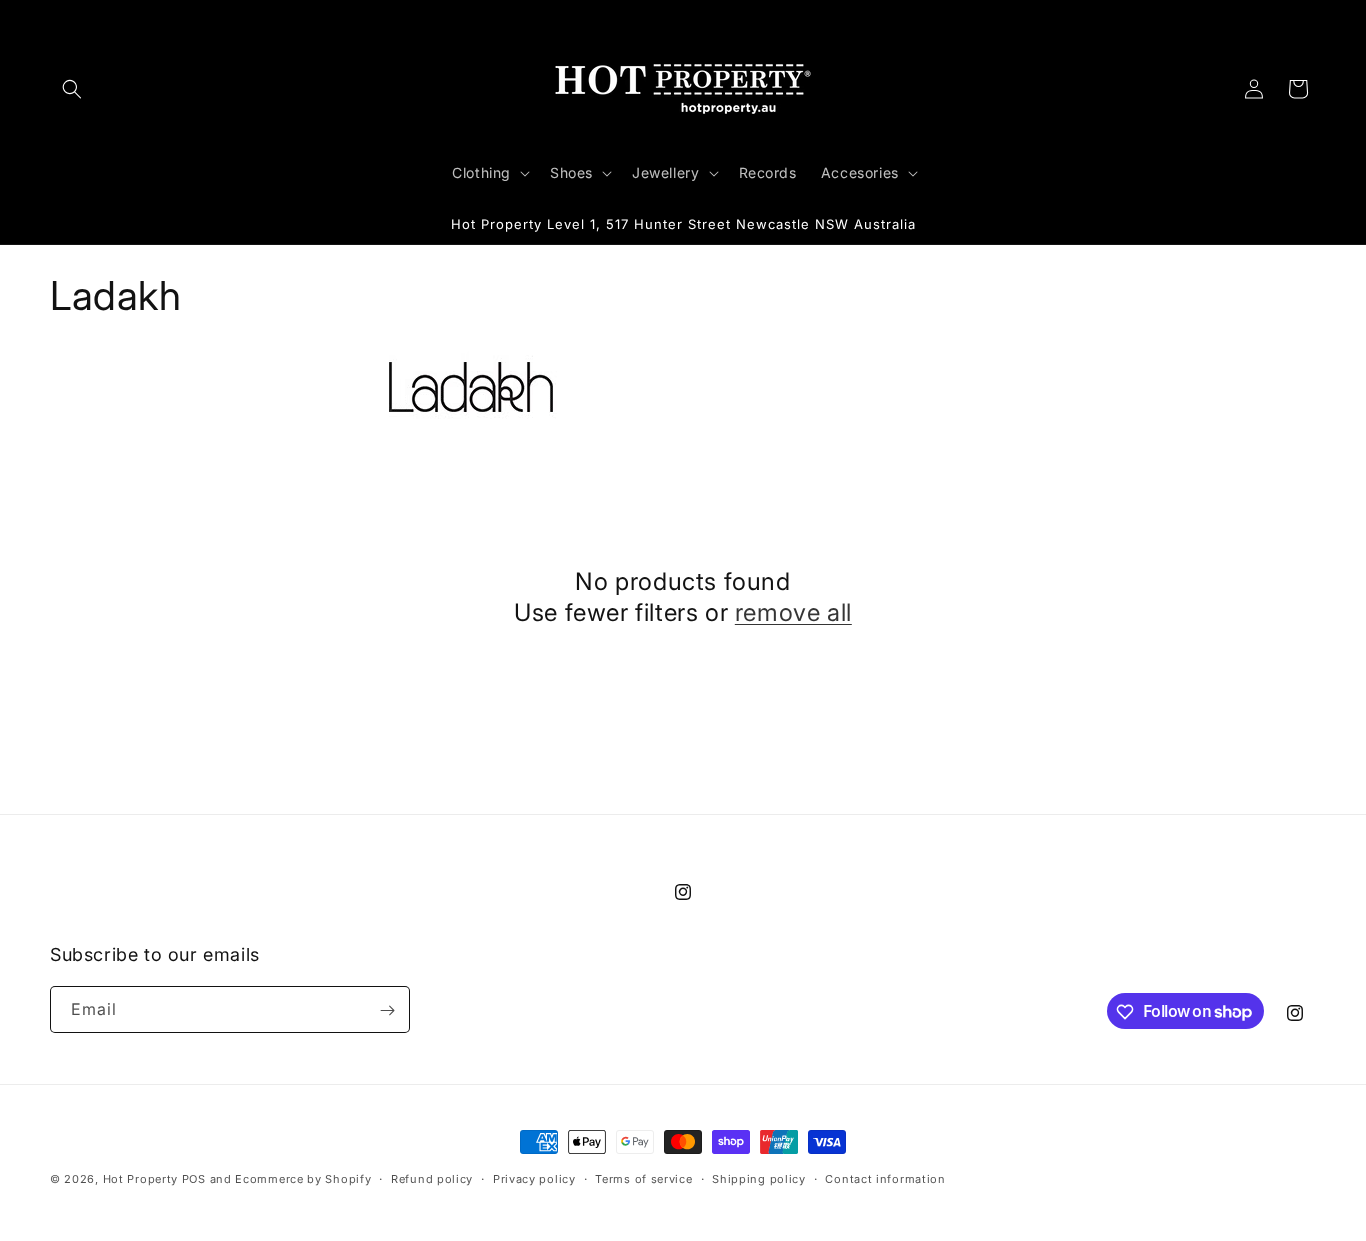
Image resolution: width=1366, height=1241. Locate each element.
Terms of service (643, 1178)
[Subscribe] (387, 1010)
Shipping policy (759, 1178)
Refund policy (432, 1178)
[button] (72, 89)
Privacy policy (534, 1178)
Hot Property (140, 1179)
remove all (793, 612)
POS (194, 1179)
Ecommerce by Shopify (303, 1179)
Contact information (885, 1178)
